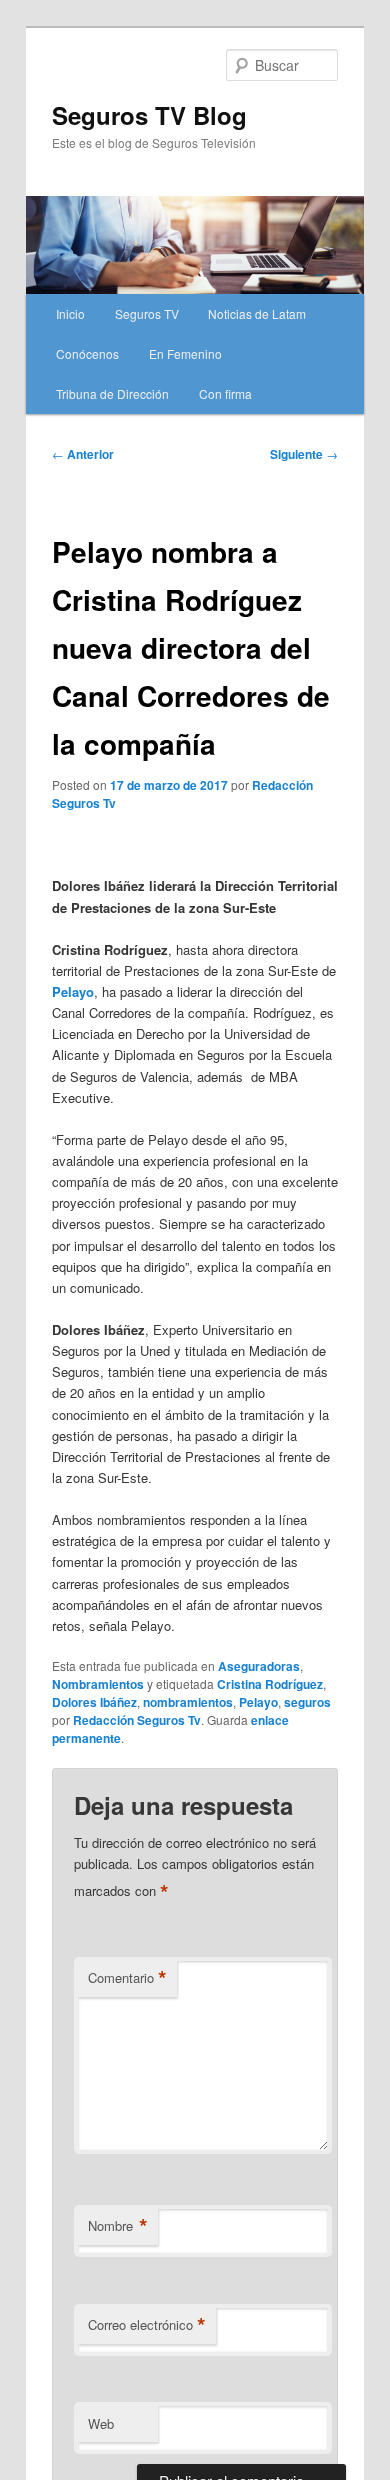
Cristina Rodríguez (270, 1684)
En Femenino (185, 353)
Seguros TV (147, 313)
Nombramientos (98, 1684)
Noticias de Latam (257, 313)
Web (101, 2423)
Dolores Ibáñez (94, 1702)
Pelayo (258, 1702)
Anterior (83, 454)
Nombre (118, 2226)
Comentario (127, 1978)
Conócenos (87, 353)
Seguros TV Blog (149, 115)
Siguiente (304, 454)
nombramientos (188, 1702)
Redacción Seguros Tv (137, 1720)
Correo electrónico (147, 2325)
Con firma (225, 393)
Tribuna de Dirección (112, 393)
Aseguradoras (259, 1666)
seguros (307, 1702)
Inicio (70, 313)
